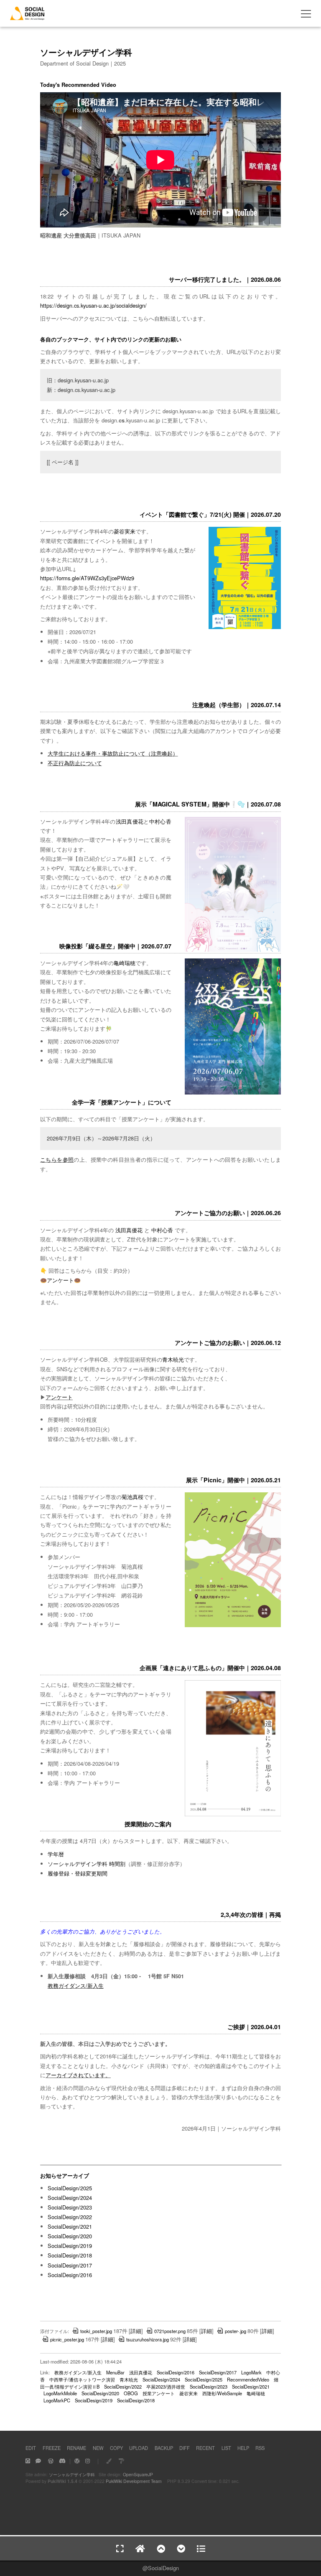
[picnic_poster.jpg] (233, 1625)
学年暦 (56, 1854)
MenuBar (115, 2372)
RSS (260, 2448)
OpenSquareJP (138, 2474)
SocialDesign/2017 (70, 2265)
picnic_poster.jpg (67, 2339)
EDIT (31, 2448)
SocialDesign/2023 (70, 2207)
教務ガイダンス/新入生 (76, 1986)
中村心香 (160, 821)
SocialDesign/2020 (70, 2236)
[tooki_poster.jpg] (233, 1815)
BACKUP (164, 2448)
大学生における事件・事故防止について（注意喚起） (113, 753)
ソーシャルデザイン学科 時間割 (87, 1864)
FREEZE (52, 2448)
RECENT (205, 2448)
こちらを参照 (57, 1159)
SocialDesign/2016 (70, 2275)
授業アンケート (159, 2393)
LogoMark (251, 2372)
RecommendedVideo (248, 2379)
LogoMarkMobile (60, 2393)
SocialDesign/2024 (70, 2198)
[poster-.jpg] (233, 950)
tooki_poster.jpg (96, 2331)
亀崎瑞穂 (125, 963)
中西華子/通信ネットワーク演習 (82, 2379)
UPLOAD (139, 2448)
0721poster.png (170, 2331)
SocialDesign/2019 (70, 2246)
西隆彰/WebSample (222, 2393)
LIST (226, 2448)
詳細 (136, 2331)
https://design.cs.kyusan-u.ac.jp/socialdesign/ (93, 305)
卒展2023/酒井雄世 (166, 2386)
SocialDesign (163, 2568)
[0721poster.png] (245, 627)
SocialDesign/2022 (70, 2217)
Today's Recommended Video (78, 85)
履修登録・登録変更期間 (78, 1873)
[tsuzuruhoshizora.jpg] (233, 1093)
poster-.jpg (236, 2331)
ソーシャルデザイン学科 (72, 2474)
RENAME (76, 2448)
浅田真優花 (130, 821)
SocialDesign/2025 (70, 2188)
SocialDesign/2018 (70, 2255)
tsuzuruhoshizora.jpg (148, 2339)
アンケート (60, 1280)
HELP (243, 2448)
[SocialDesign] (27, 17)
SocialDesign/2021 (70, 2226)
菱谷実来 (125, 531)
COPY (116, 2448)
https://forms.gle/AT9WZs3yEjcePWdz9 (87, 578)
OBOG (131, 2393)
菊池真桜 (132, 1497)
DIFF (185, 2448)
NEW (98, 2448)
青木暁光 (173, 1359)
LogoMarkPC (57, 2400)
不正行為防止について (75, 763)
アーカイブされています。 (78, 2075)
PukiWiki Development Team (134, 2481)
